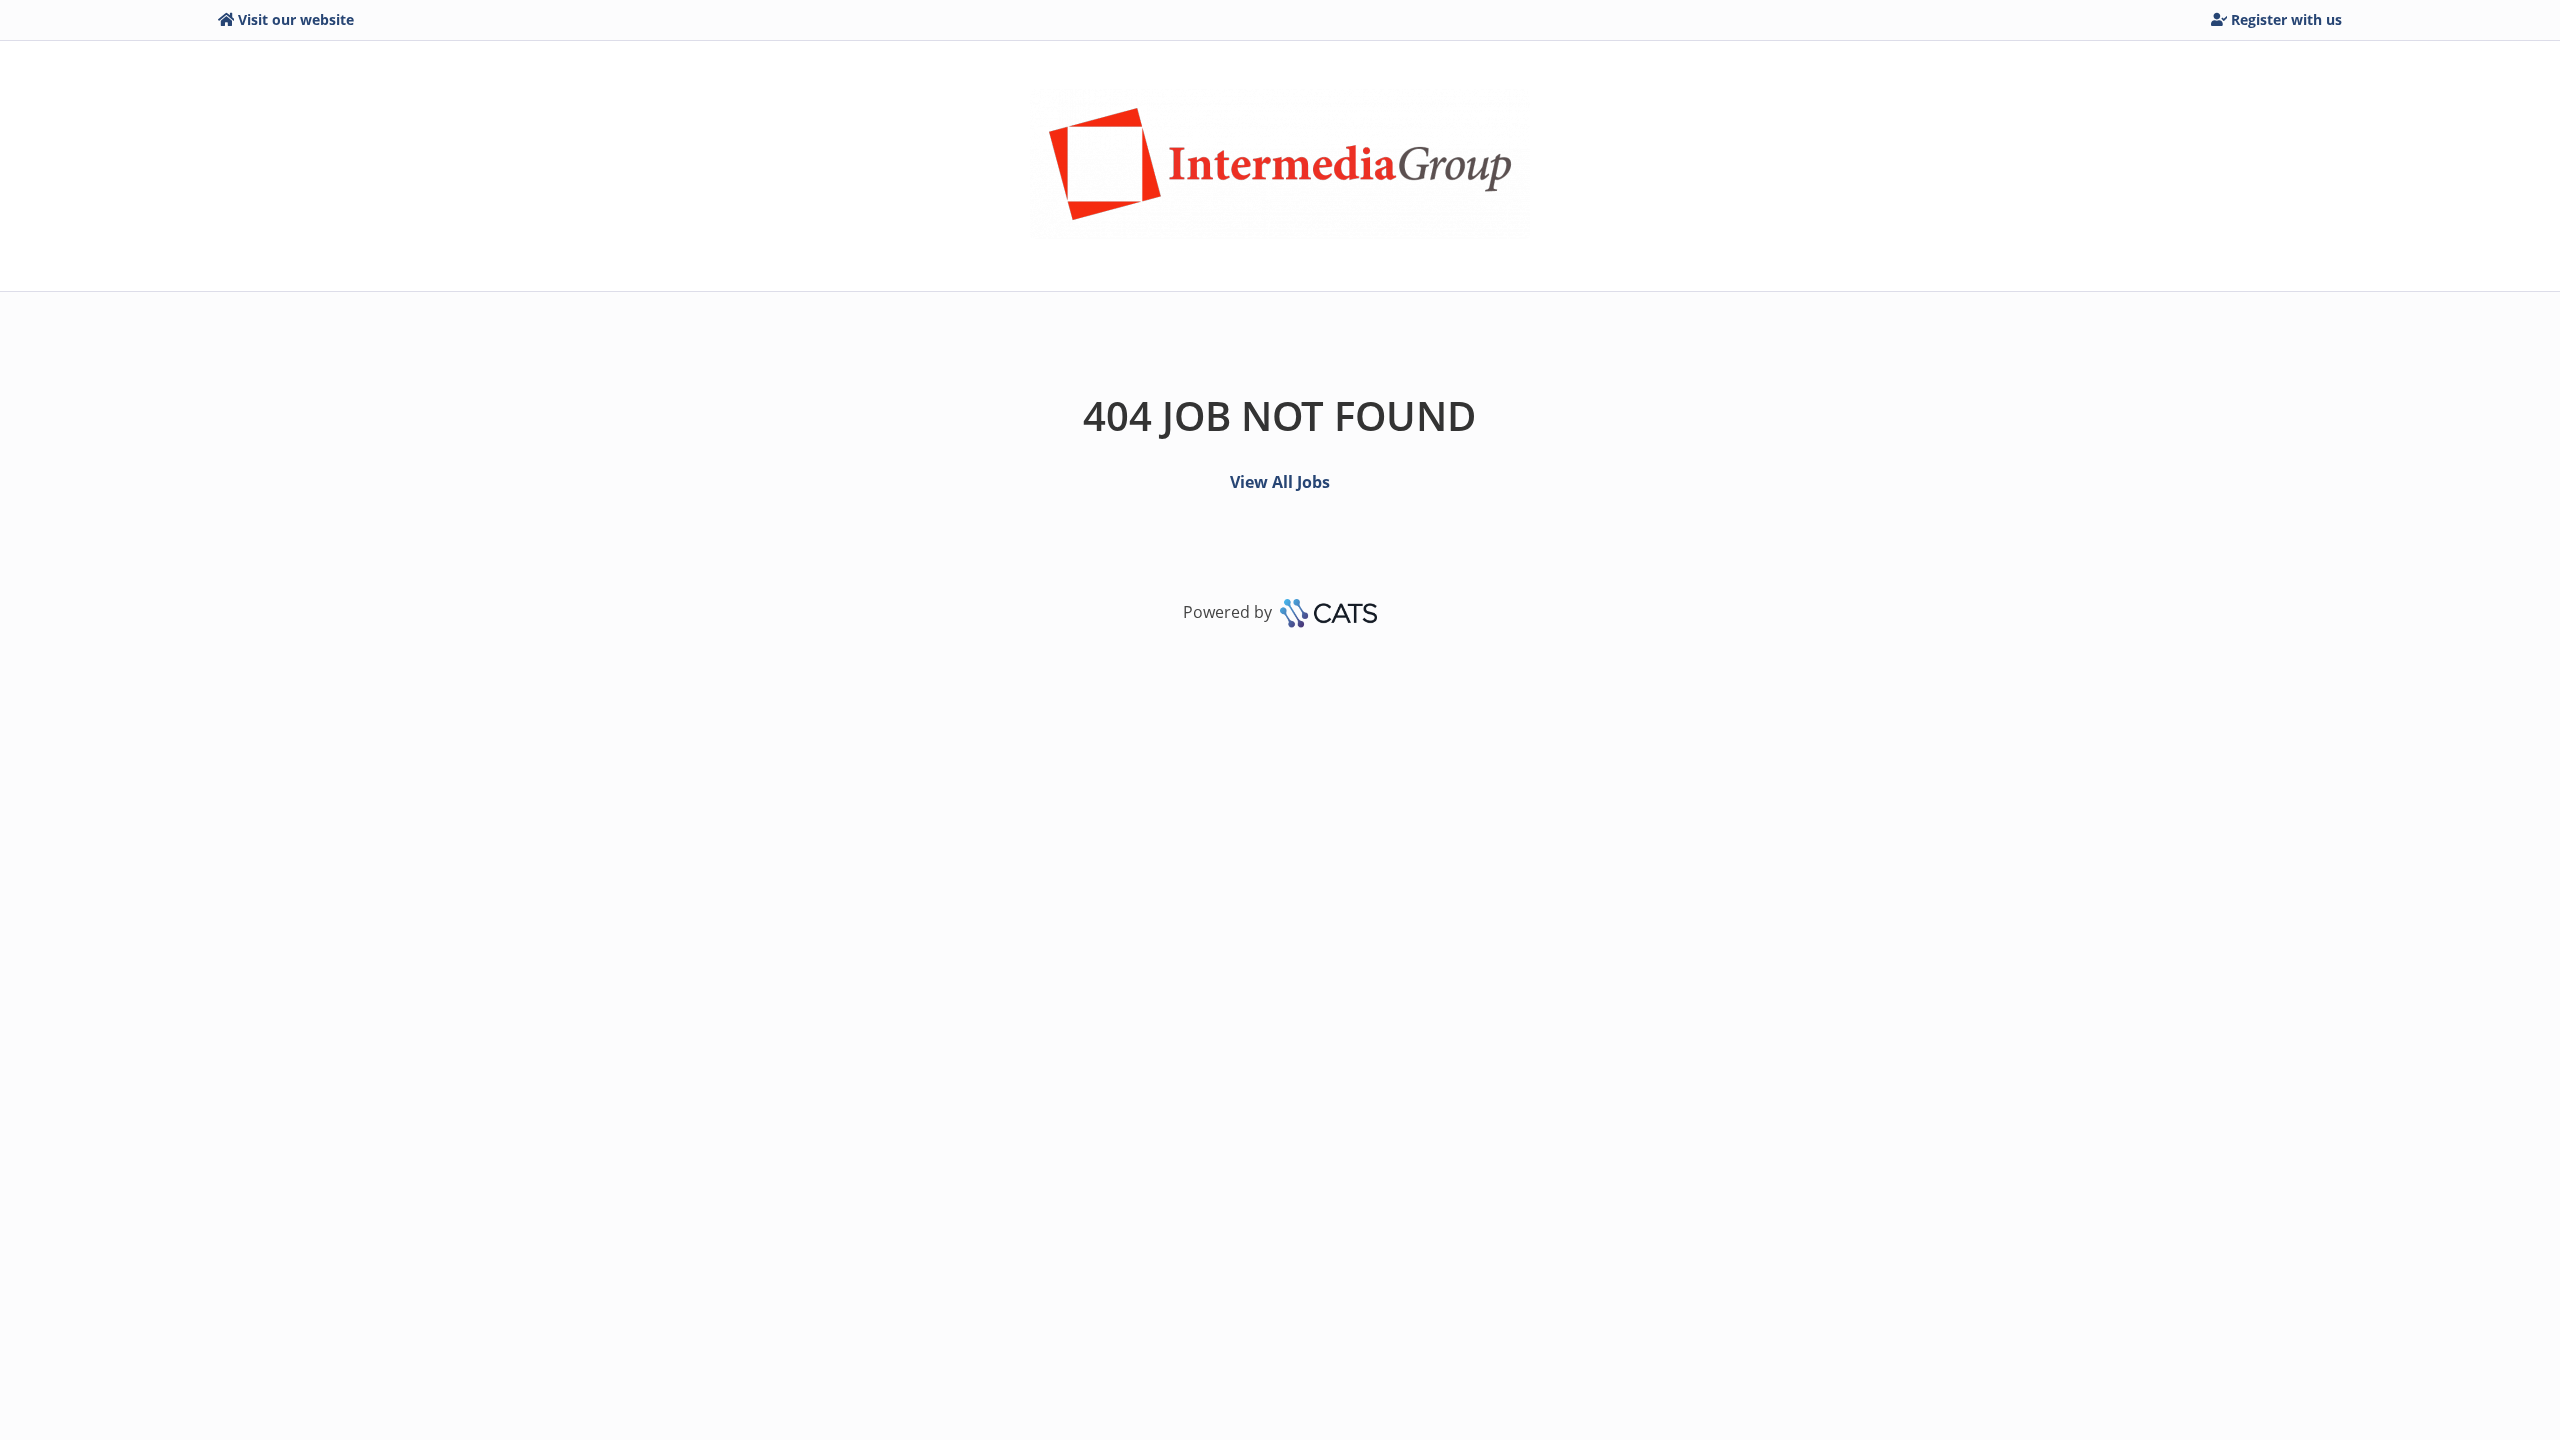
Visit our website (296, 19)
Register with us (2286, 19)
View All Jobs (1280, 482)
